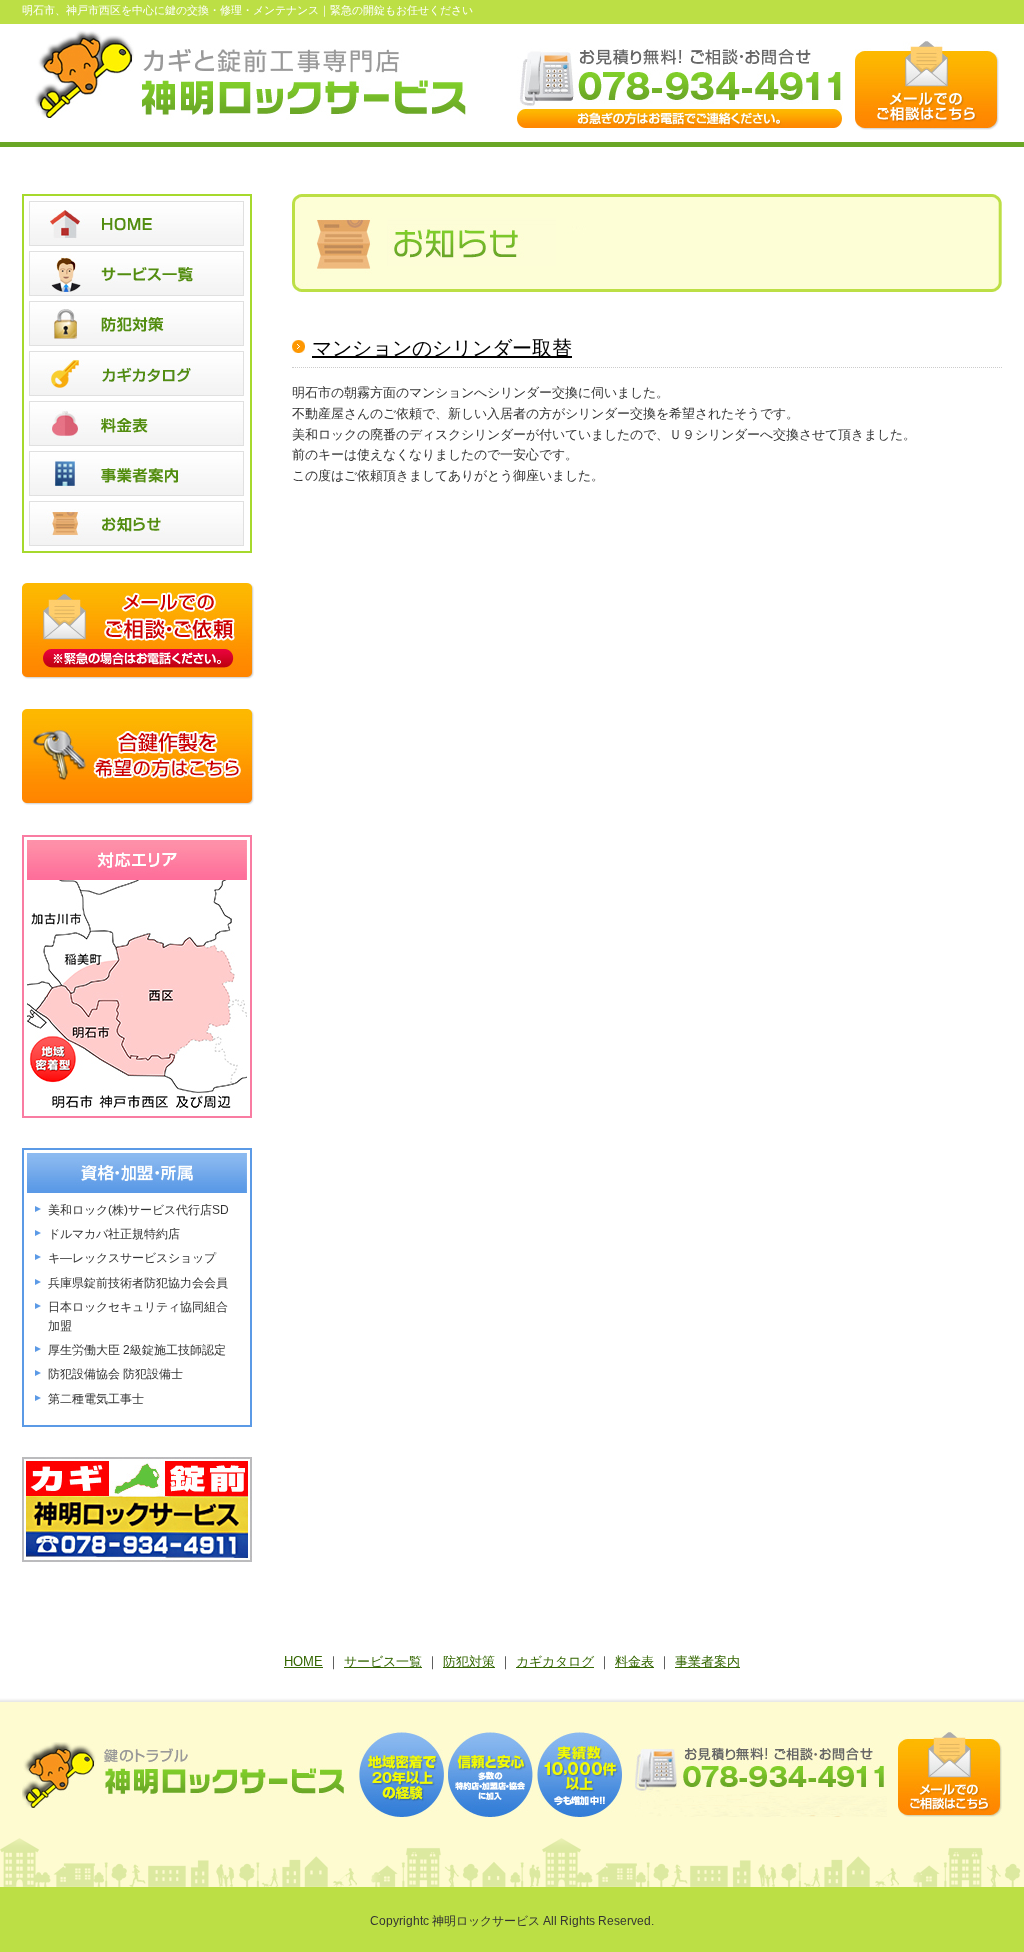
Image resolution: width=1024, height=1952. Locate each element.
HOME (303, 1661)
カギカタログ (555, 1661)
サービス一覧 (383, 1661)
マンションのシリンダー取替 (442, 348)
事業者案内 (707, 1661)
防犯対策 (469, 1661)
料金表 (634, 1661)
